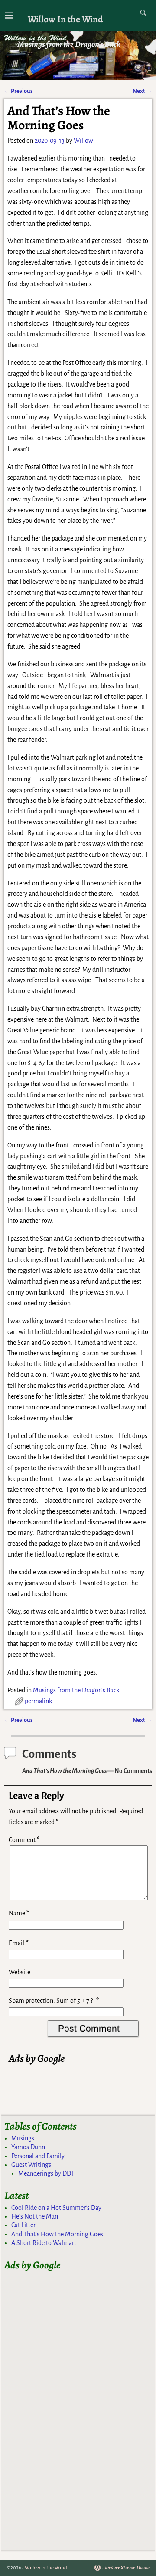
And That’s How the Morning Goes (57, 2234)
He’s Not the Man (35, 2216)
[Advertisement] (82, 2077)
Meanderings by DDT (46, 2173)
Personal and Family (38, 2156)
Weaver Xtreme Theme (127, 2568)
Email (19, 1943)
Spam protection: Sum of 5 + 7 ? (51, 2001)
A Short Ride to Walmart (44, 2243)
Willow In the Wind (65, 19)
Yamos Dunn (28, 2147)
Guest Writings (31, 2165)
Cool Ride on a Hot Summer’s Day (56, 2208)
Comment (24, 1840)
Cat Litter (23, 2225)
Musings (23, 2138)
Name (19, 1913)
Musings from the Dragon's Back (76, 1690)
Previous (18, 91)
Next (142, 91)
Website (19, 1972)
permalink (38, 1701)
